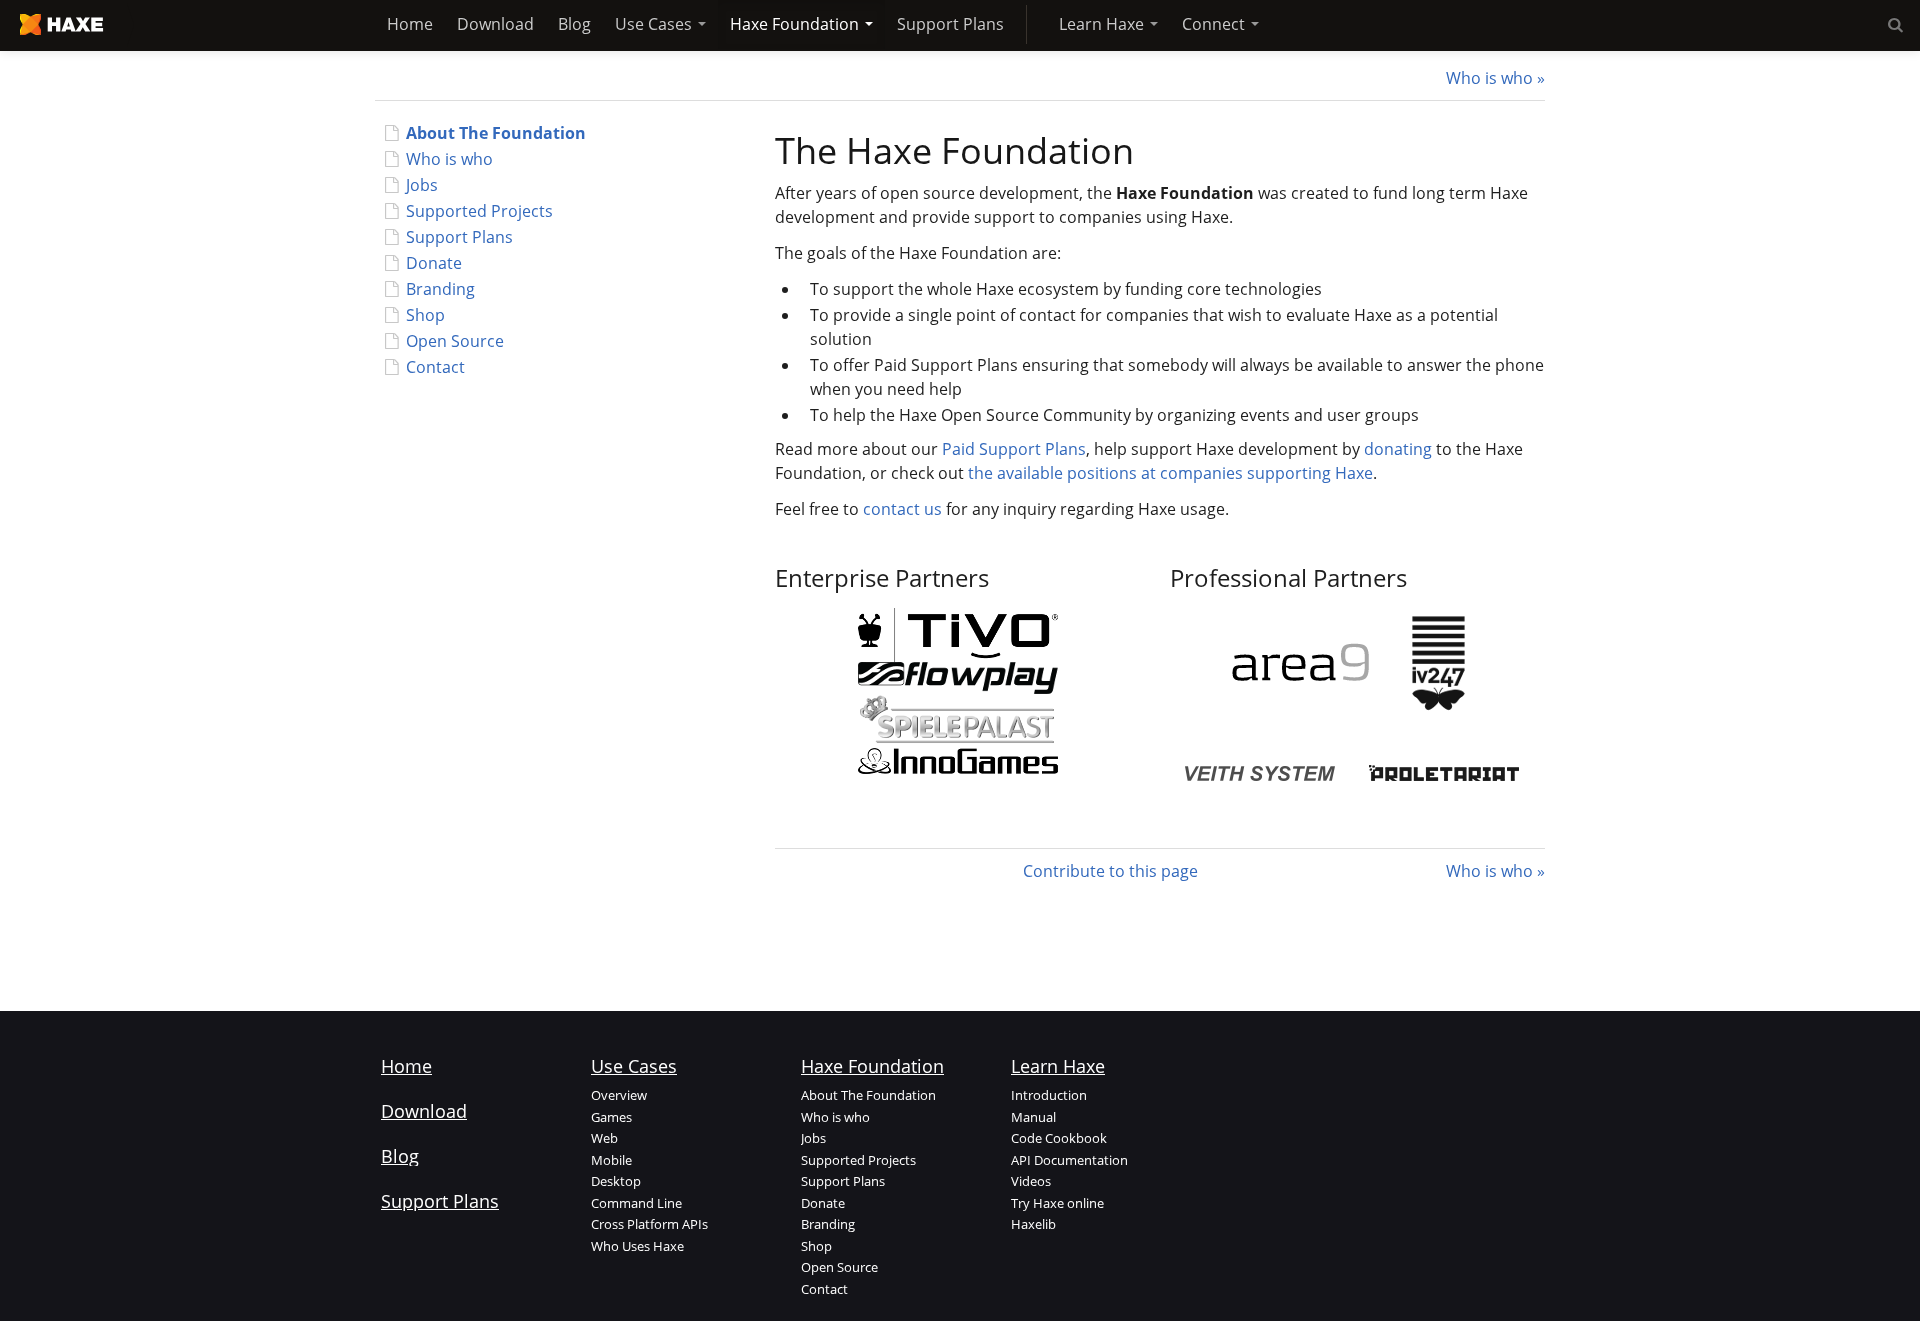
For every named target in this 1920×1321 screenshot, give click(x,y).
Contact (435, 367)
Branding (440, 289)
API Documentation (1069, 1160)
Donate (434, 263)
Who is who (1489, 78)
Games (611, 1117)
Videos (1031, 1181)
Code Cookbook (1059, 1138)
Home (410, 24)
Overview (619, 1095)
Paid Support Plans (1014, 449)
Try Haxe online (1057, 1203)
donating (1398, 449)
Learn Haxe (1103, 24)
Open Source (455, 341)
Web (604, 1138)
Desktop (616, 1181)
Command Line (636, 1203)
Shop (425, 315)
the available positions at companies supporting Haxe (1170, 473)
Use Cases (655, 24)
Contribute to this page (1110, 871)
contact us (902, 509)
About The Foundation (496, 133)
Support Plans (950, 24)
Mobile (611, 1160)
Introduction (1049, 1095)
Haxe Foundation (796, 24)
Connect (1215, 24)
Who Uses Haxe (637, 1246)
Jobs (422, 185)
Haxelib (1033, 1224)
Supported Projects (479, 211)
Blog (574, 24)
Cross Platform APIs (649, 1224)
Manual (1033, 1117)
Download (495, 24)
